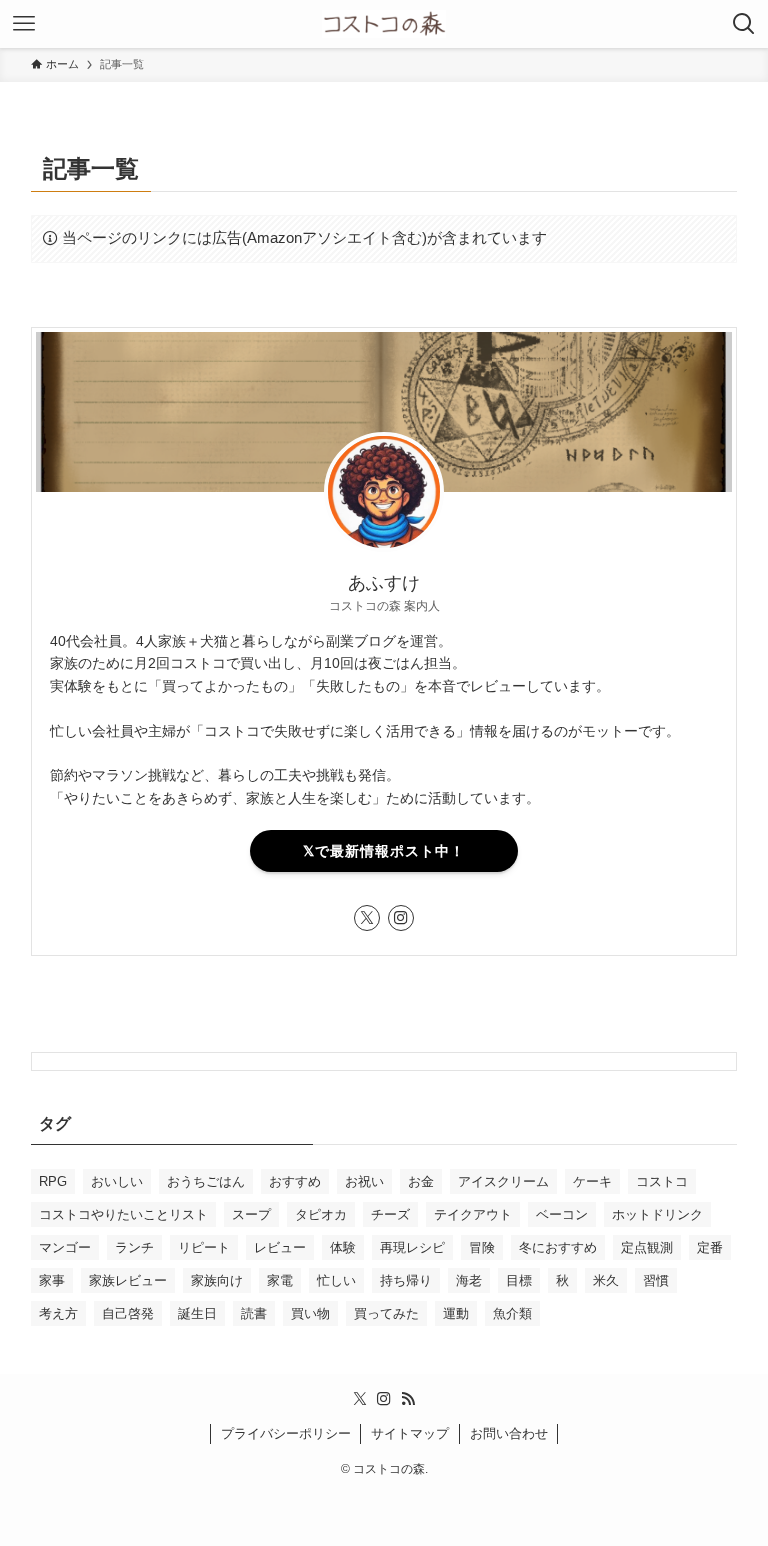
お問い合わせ (509, 1433)
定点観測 (647, 1247)
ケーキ (592, 1181)
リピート (204, 1247)
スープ (251, 1214)
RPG (53, 1181)
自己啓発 (128, 1313)
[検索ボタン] (744, 24)
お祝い (364, 1181)
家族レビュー (128, 1280)
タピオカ (321, 1214)
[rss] (408, 1399)
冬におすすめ (558, 1247)
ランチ (134, 1247)
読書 (254, 1313)
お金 (421, 1181)
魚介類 (512, 1313)
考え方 (58, 1313)
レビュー (280, 1247)
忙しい (336, 1280)
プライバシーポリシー (286, 1433)
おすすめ (295, 1181)
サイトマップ (410, 1433)
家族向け (217, 1280)
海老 (469, 1280)
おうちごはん (206, 1181)
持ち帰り (406, 1280)
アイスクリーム (503, 1181)
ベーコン (562, 1214)
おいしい (117, 1181)
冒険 (482, 1247)
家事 (52, 1280)
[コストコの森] (384, 24)
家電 (280, 1280)
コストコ (662, 1181)
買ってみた (386, 1313)
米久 (606, 1280)
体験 (343, 1247)
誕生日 (197, 1313)
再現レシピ (412, 1247)
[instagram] (401, 918)
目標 (519, 1280)
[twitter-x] (367, 918)
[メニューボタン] (24, 24)
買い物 (310, 1313)
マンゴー (65, 1247)
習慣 (656, 1280)
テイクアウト (473, 1214)
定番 (710, 1247)
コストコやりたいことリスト (123, 1214)
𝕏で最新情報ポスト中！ (384, 851)
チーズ (390, 1214)
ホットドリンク (657, 1214)
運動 (456, 1313)
